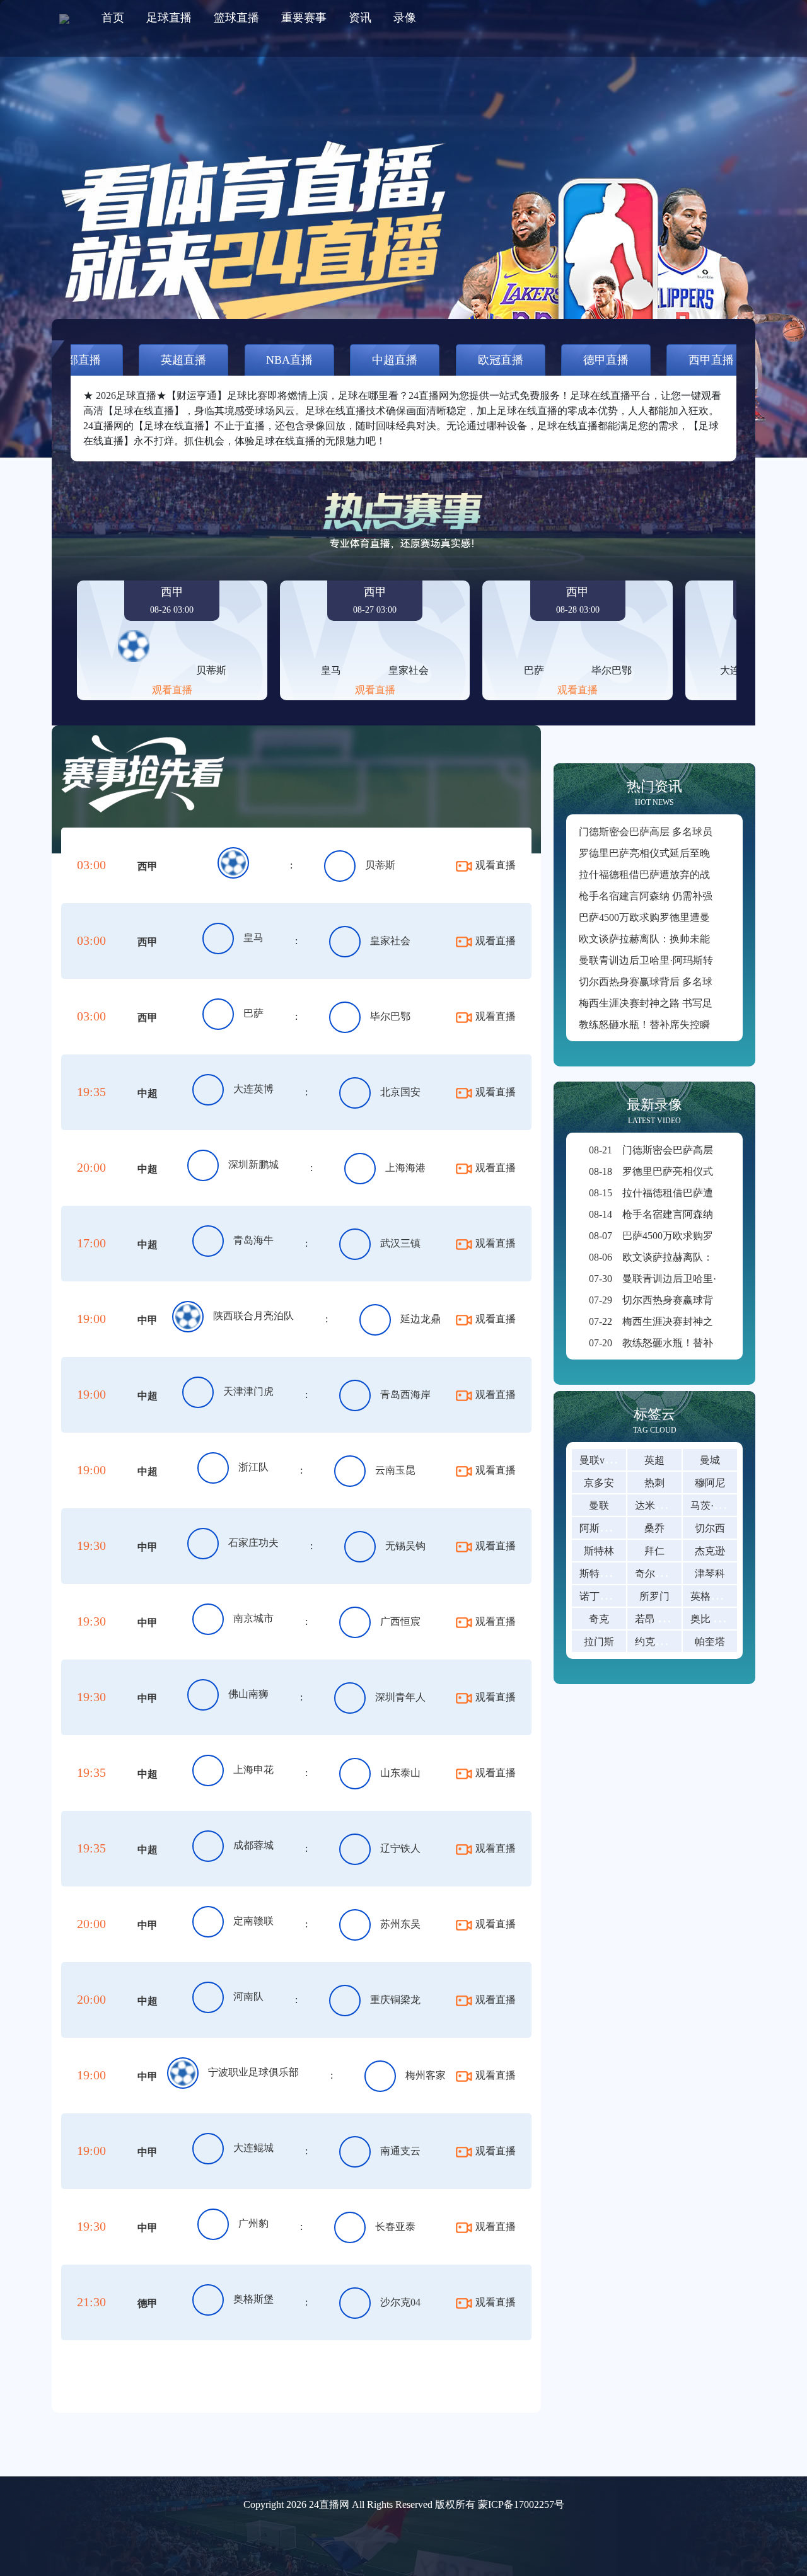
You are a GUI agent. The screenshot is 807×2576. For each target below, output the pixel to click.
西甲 (148, 866)
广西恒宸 (400, 1621)
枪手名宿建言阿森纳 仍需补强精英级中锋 (671, 896)
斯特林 (599, 1551)
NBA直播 (289, 360)
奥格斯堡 (253, 2299)
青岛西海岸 (405, 1395)
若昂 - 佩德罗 (664, 1619)
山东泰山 (400, 1773)
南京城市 (253, 1618)
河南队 (248, 1996)
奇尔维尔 (655, 1574)
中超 (148, 1093)
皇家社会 (390, 941)
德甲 (148, 2303)
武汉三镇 (400, 1243)
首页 (113, 18)
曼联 (599, 1505)
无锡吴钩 (405, 1546)
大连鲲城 (253, 2148)
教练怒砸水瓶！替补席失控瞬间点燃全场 (670, 1025)
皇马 (253, 938)
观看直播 (172, 690)
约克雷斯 (655, 1642)
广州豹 (253, 2223)
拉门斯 (599, 1642)
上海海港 (405, 1168)
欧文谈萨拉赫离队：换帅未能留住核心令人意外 (685, 939)
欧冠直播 (501, 360)
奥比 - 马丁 (715, 1619)
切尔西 (710, 1528)
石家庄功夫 (253, 1543)
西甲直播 (711, 360)
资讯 (360, 18)
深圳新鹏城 (253, 1164)
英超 (654, 1460)
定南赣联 (253, 1921)
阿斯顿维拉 (605, 1528)
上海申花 (253, 1770)
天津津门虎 (248, 1391)
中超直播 (395, 360)
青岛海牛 (253, 1240)
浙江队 (253, 1467)
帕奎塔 (710, 1642)
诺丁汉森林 (605, 1596)
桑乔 (654, 1528)
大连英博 (253, 1089)
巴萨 (253, 1013)
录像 (405, 18)
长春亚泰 (395, 2227)
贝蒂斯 (380, 865)
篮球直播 (236, 18)
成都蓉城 (253, 1845)
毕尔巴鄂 (390, 1016)
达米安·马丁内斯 (672, 1505)
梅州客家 (426, 2075)
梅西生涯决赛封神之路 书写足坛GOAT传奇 (675, 1003)
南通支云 (400, 2151)
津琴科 (710, 1574)
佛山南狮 (248, 1694)
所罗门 (654, 1596)
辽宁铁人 (400, 1848)
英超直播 (183, 360)
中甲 (148, 1320)
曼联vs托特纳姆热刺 (624, 1460)
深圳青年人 (400, 1697)
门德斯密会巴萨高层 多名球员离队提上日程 (676, 832)
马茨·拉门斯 (717, 1505)
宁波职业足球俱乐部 (253, 2072)
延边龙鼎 (421, 1319)
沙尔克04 (400, 2302)
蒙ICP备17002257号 (521, 2504)
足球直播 (169, 18)
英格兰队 (711, 1596)
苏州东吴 (400, 1924)
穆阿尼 (710, 1483)
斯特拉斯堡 (605, 1574)
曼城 (710, 1460)
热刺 (654, 1483)
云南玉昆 (395, 1470)
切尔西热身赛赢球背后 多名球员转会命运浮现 (681, 982)
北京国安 (400, 1092)
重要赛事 (304, 18)
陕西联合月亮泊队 (253, 1316)
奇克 (599, 1619)
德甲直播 (606, 360)
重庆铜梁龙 (395, 2000)
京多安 (599, 1483)
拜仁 (654, 1551)
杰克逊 (710, 1551)
